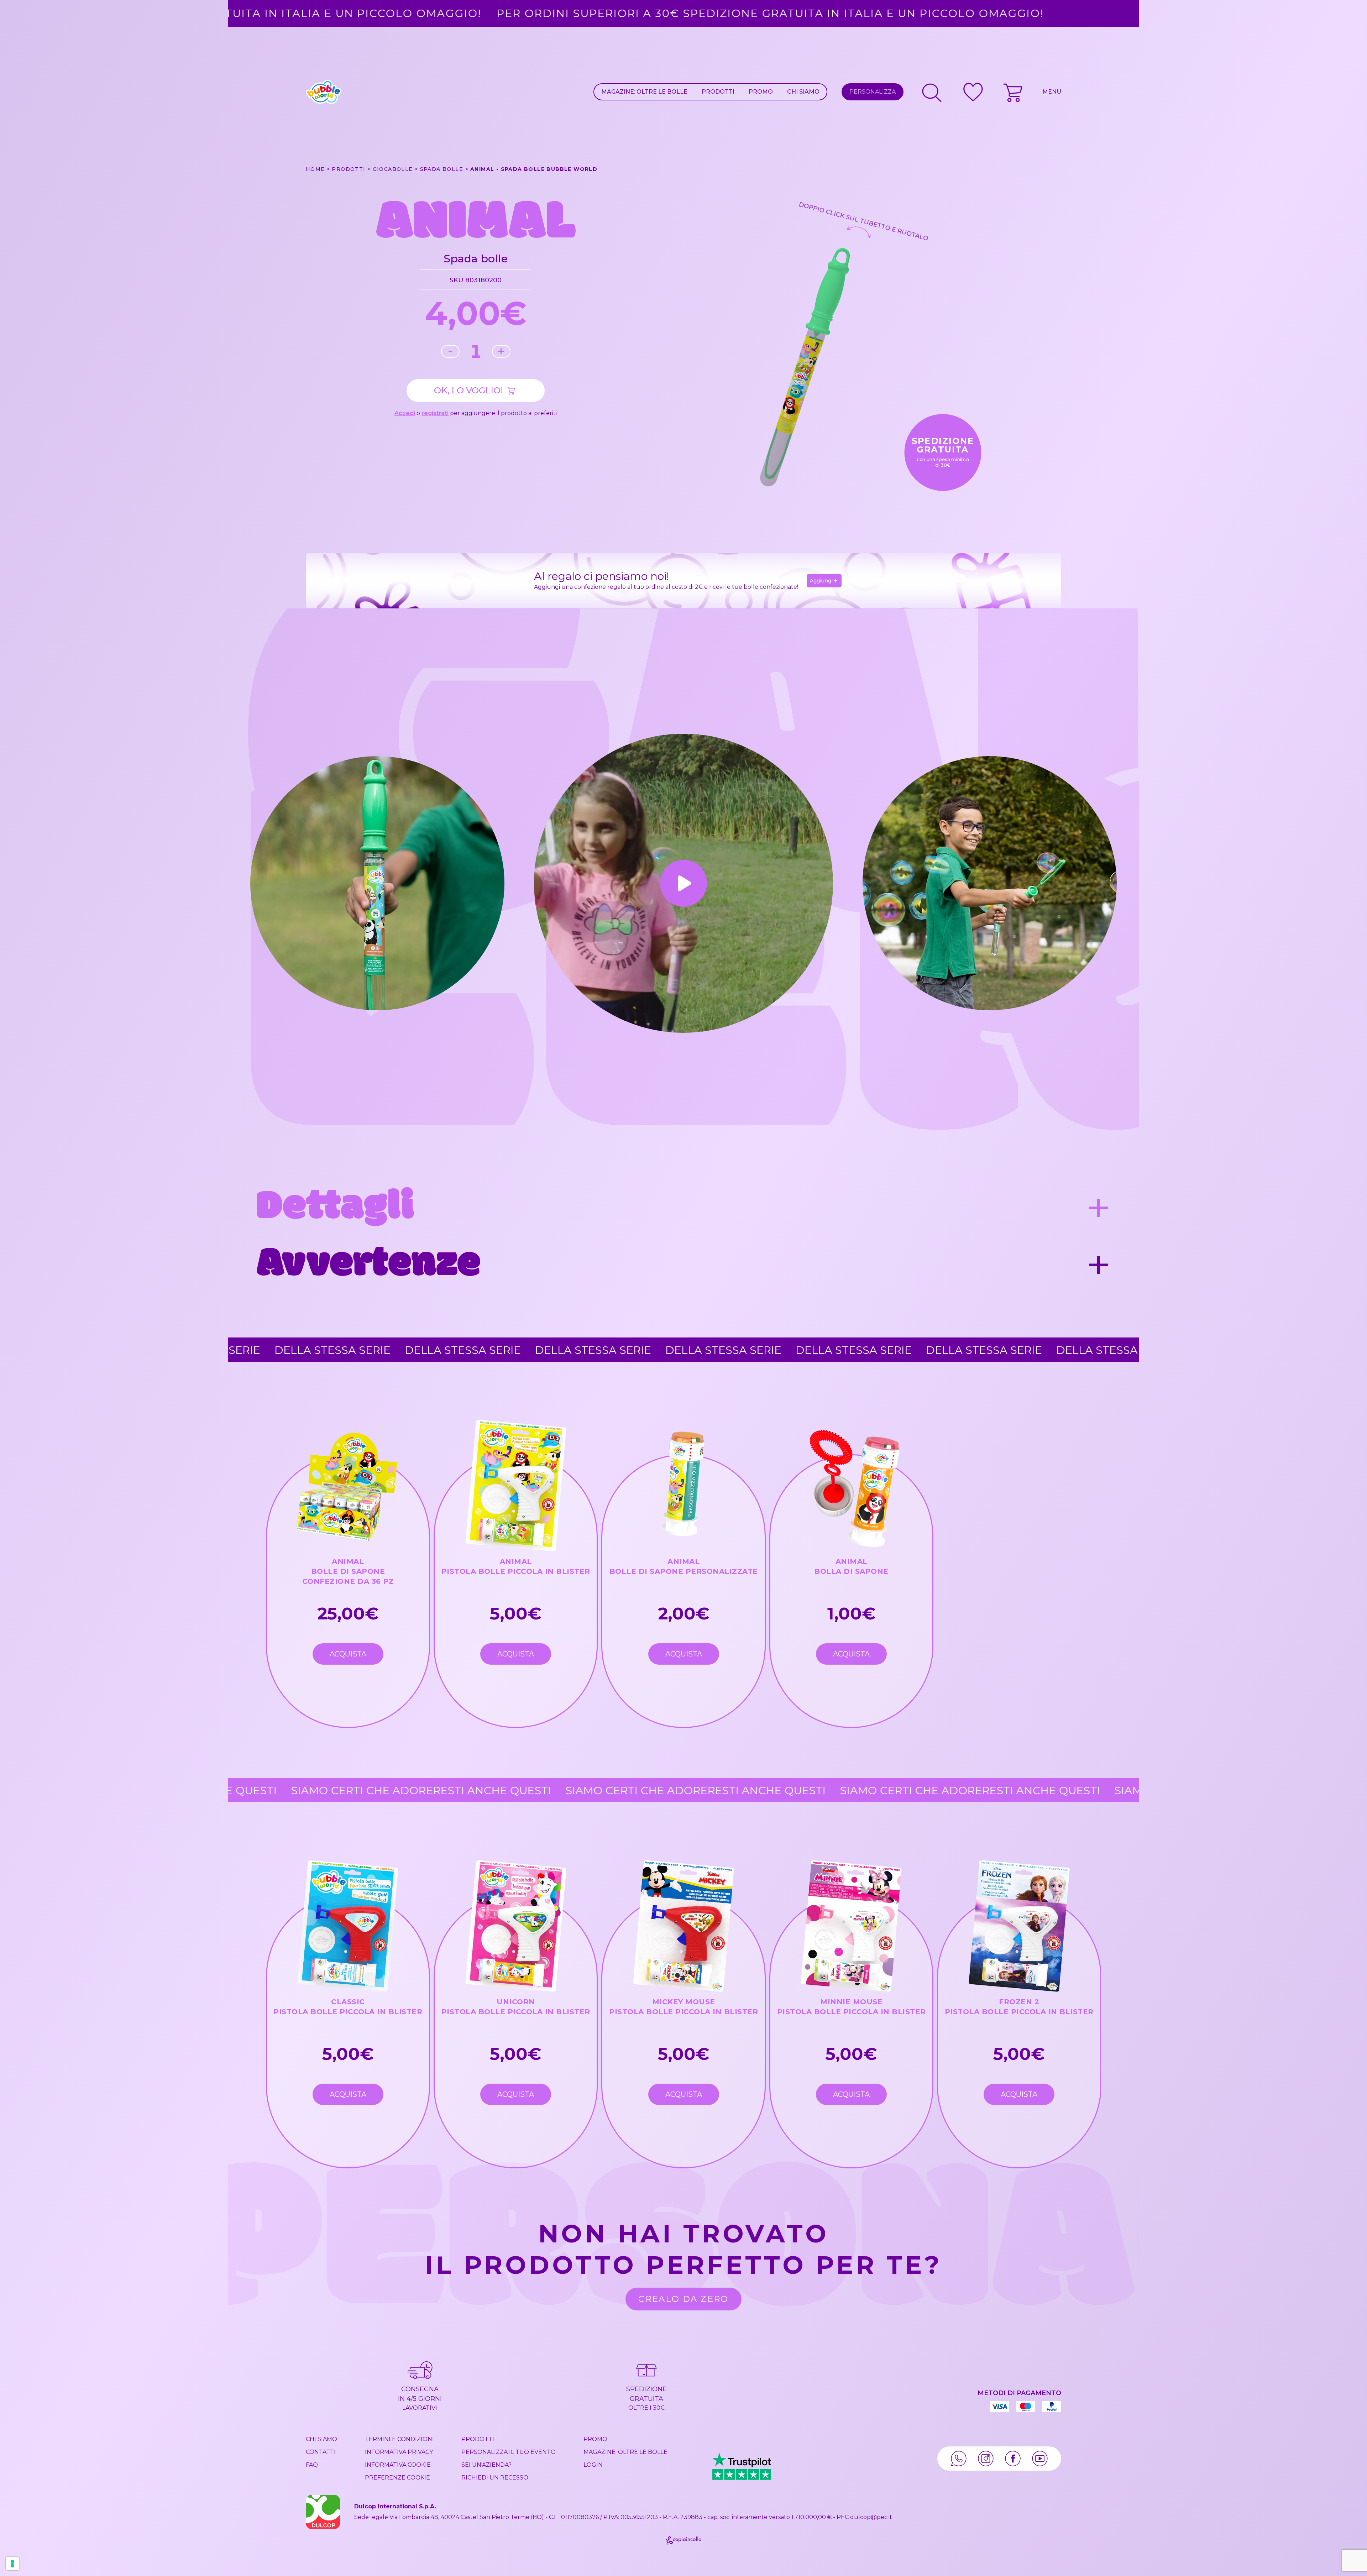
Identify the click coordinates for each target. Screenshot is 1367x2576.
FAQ (312, 2465)
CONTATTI (321, 2452)
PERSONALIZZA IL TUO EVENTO (509, 2452)
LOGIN (593, 2465)
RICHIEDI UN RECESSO (495, 2478)
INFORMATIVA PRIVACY (399, 2452)
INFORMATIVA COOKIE (398, 2465)
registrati (435, 413)
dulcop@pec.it (871, 2517)
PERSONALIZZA (873, 92)
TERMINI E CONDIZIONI (399, 2439)
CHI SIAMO (803, 92)
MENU (1052, 92)
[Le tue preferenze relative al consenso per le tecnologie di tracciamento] (12, 2564)
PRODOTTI (718, 92)
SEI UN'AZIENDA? (486, 2465)
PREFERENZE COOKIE (397, 2478)
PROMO (761, 92)
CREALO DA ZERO (683, 2299)
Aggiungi (821, 581)
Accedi (405, 413)
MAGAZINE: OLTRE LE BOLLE (644, 92)
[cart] (1014, 92)
